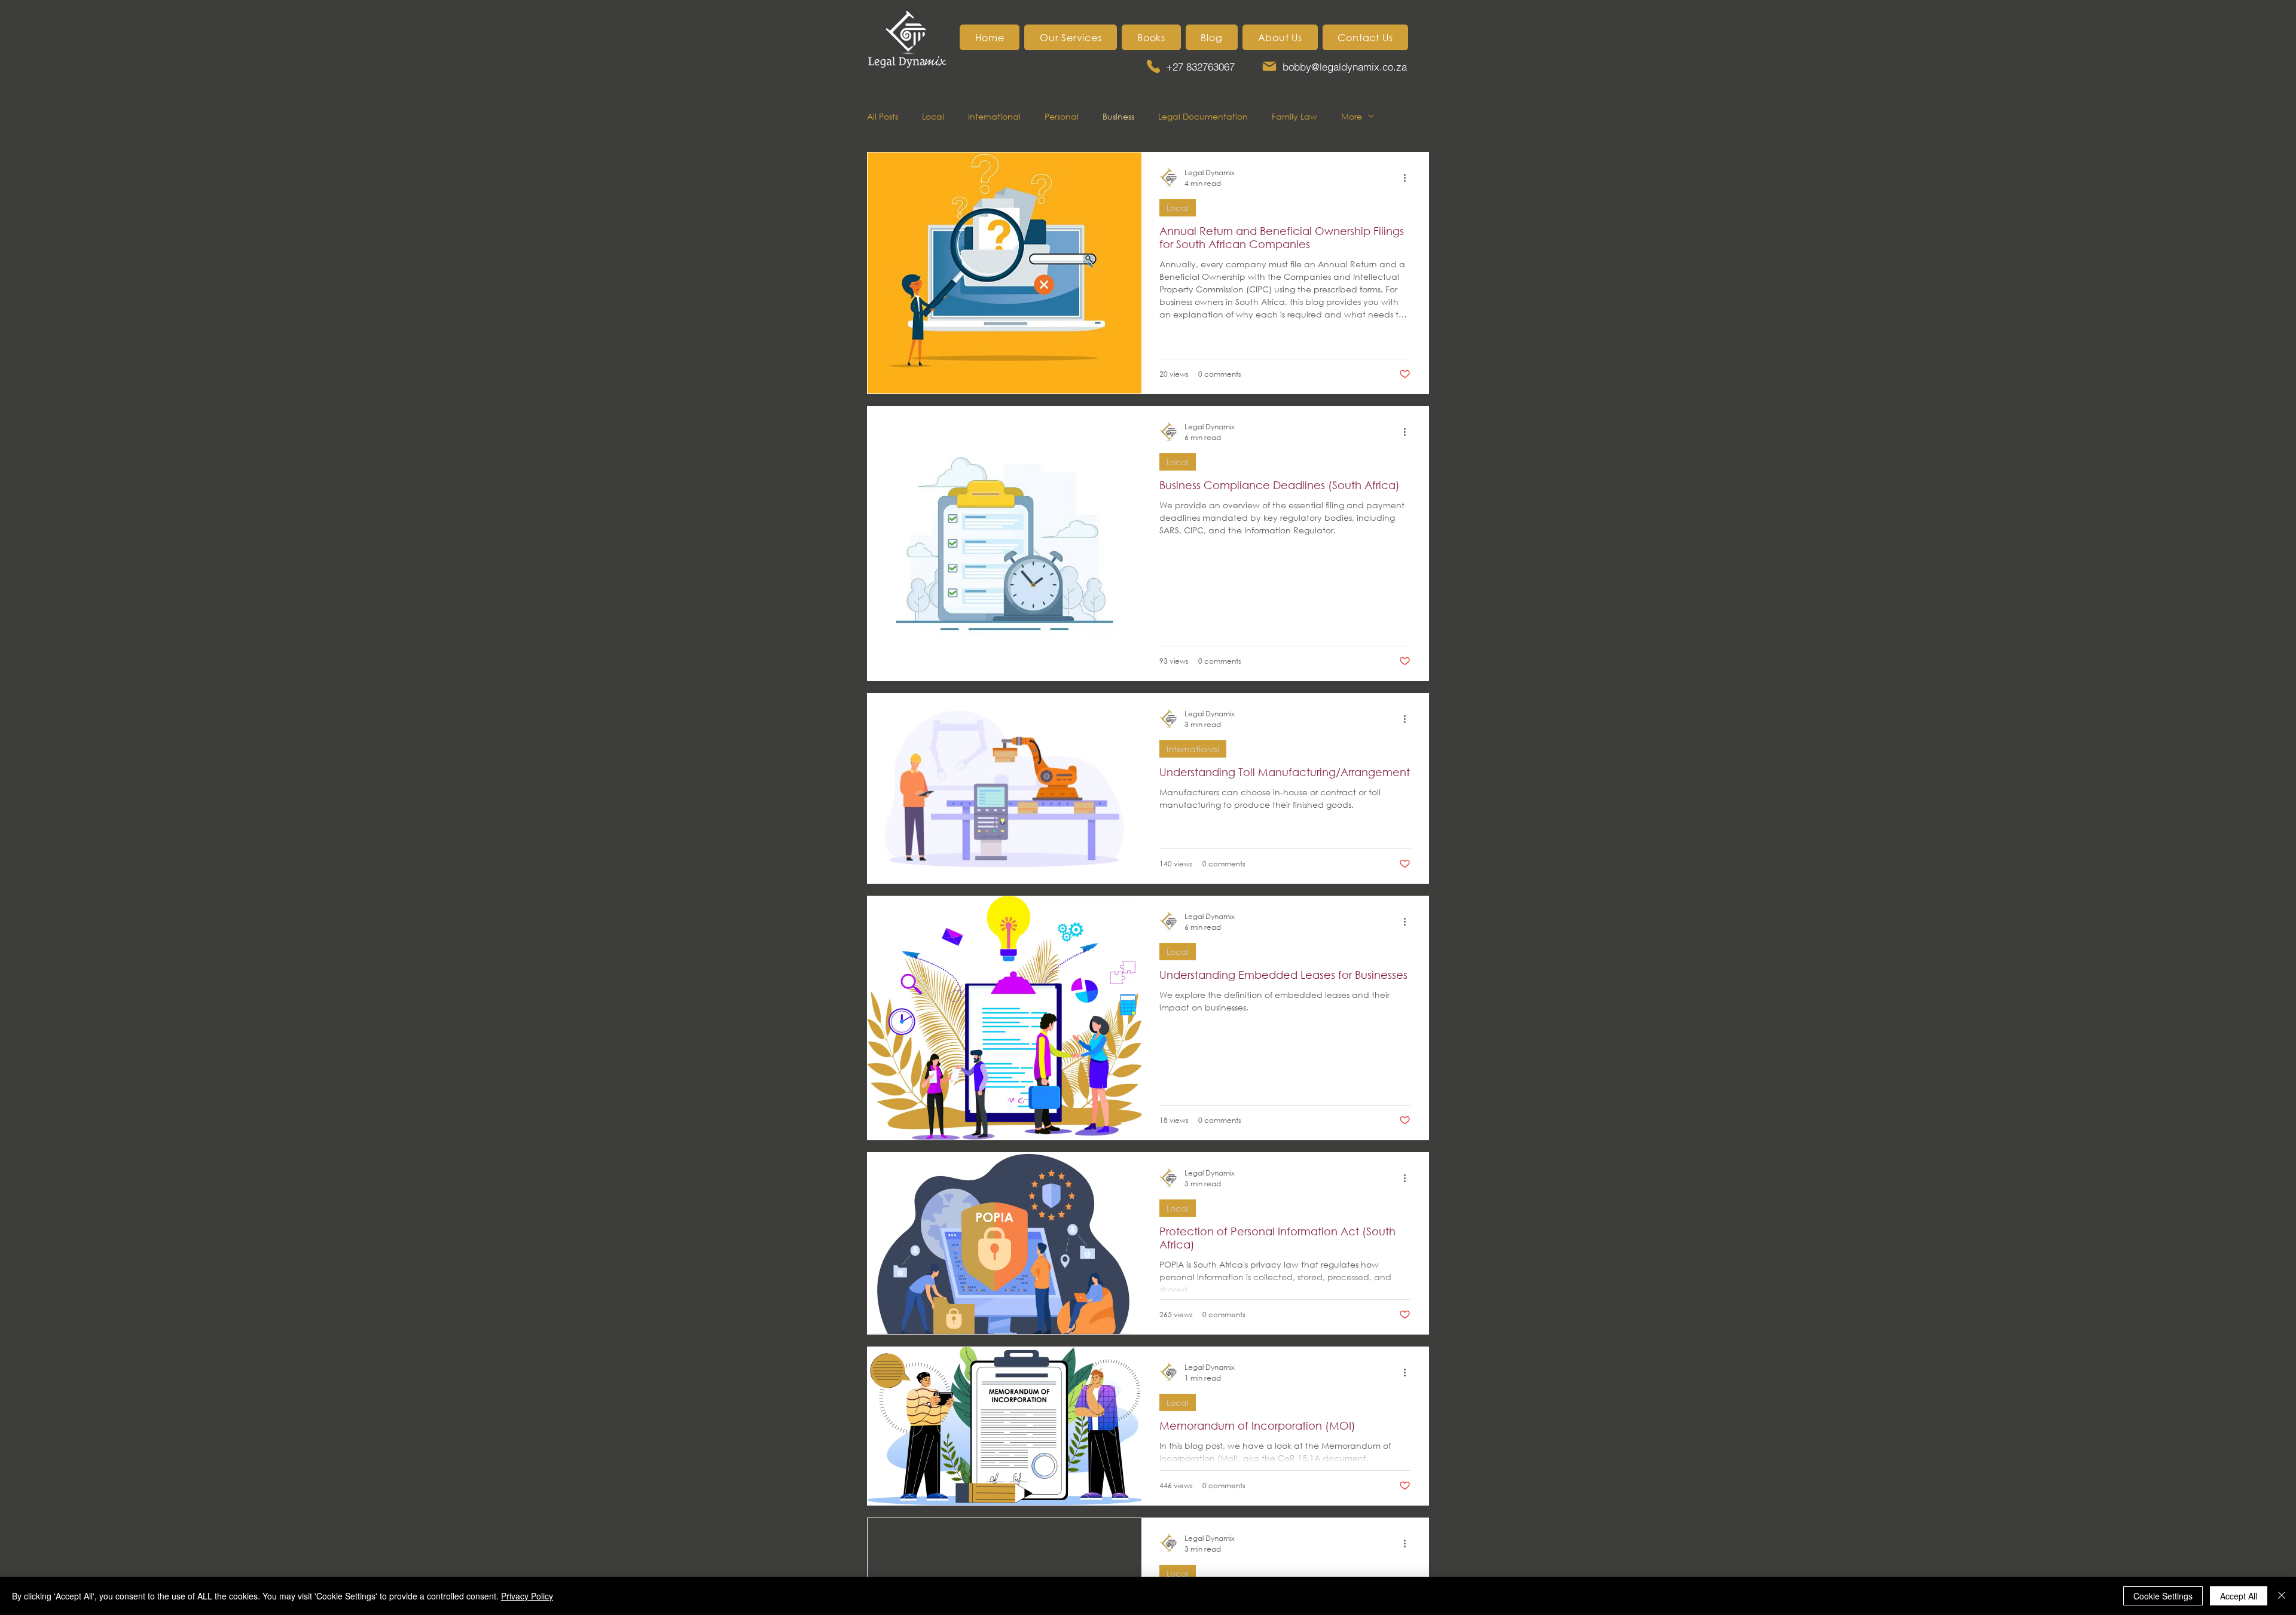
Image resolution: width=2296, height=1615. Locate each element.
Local (933, 116)
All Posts (883, 116)
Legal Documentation (1203, 116)
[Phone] (1153, 66)
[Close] (2282, 1596)
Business (1118, 116)
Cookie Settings (2163, 1596)
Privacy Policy (527, 1596)
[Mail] (1269, 66)
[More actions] (1409, 178)
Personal (1062, 116)
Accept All (2239, 1596)
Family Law (1294, 116)
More (1352, 116)
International (994, 116)
